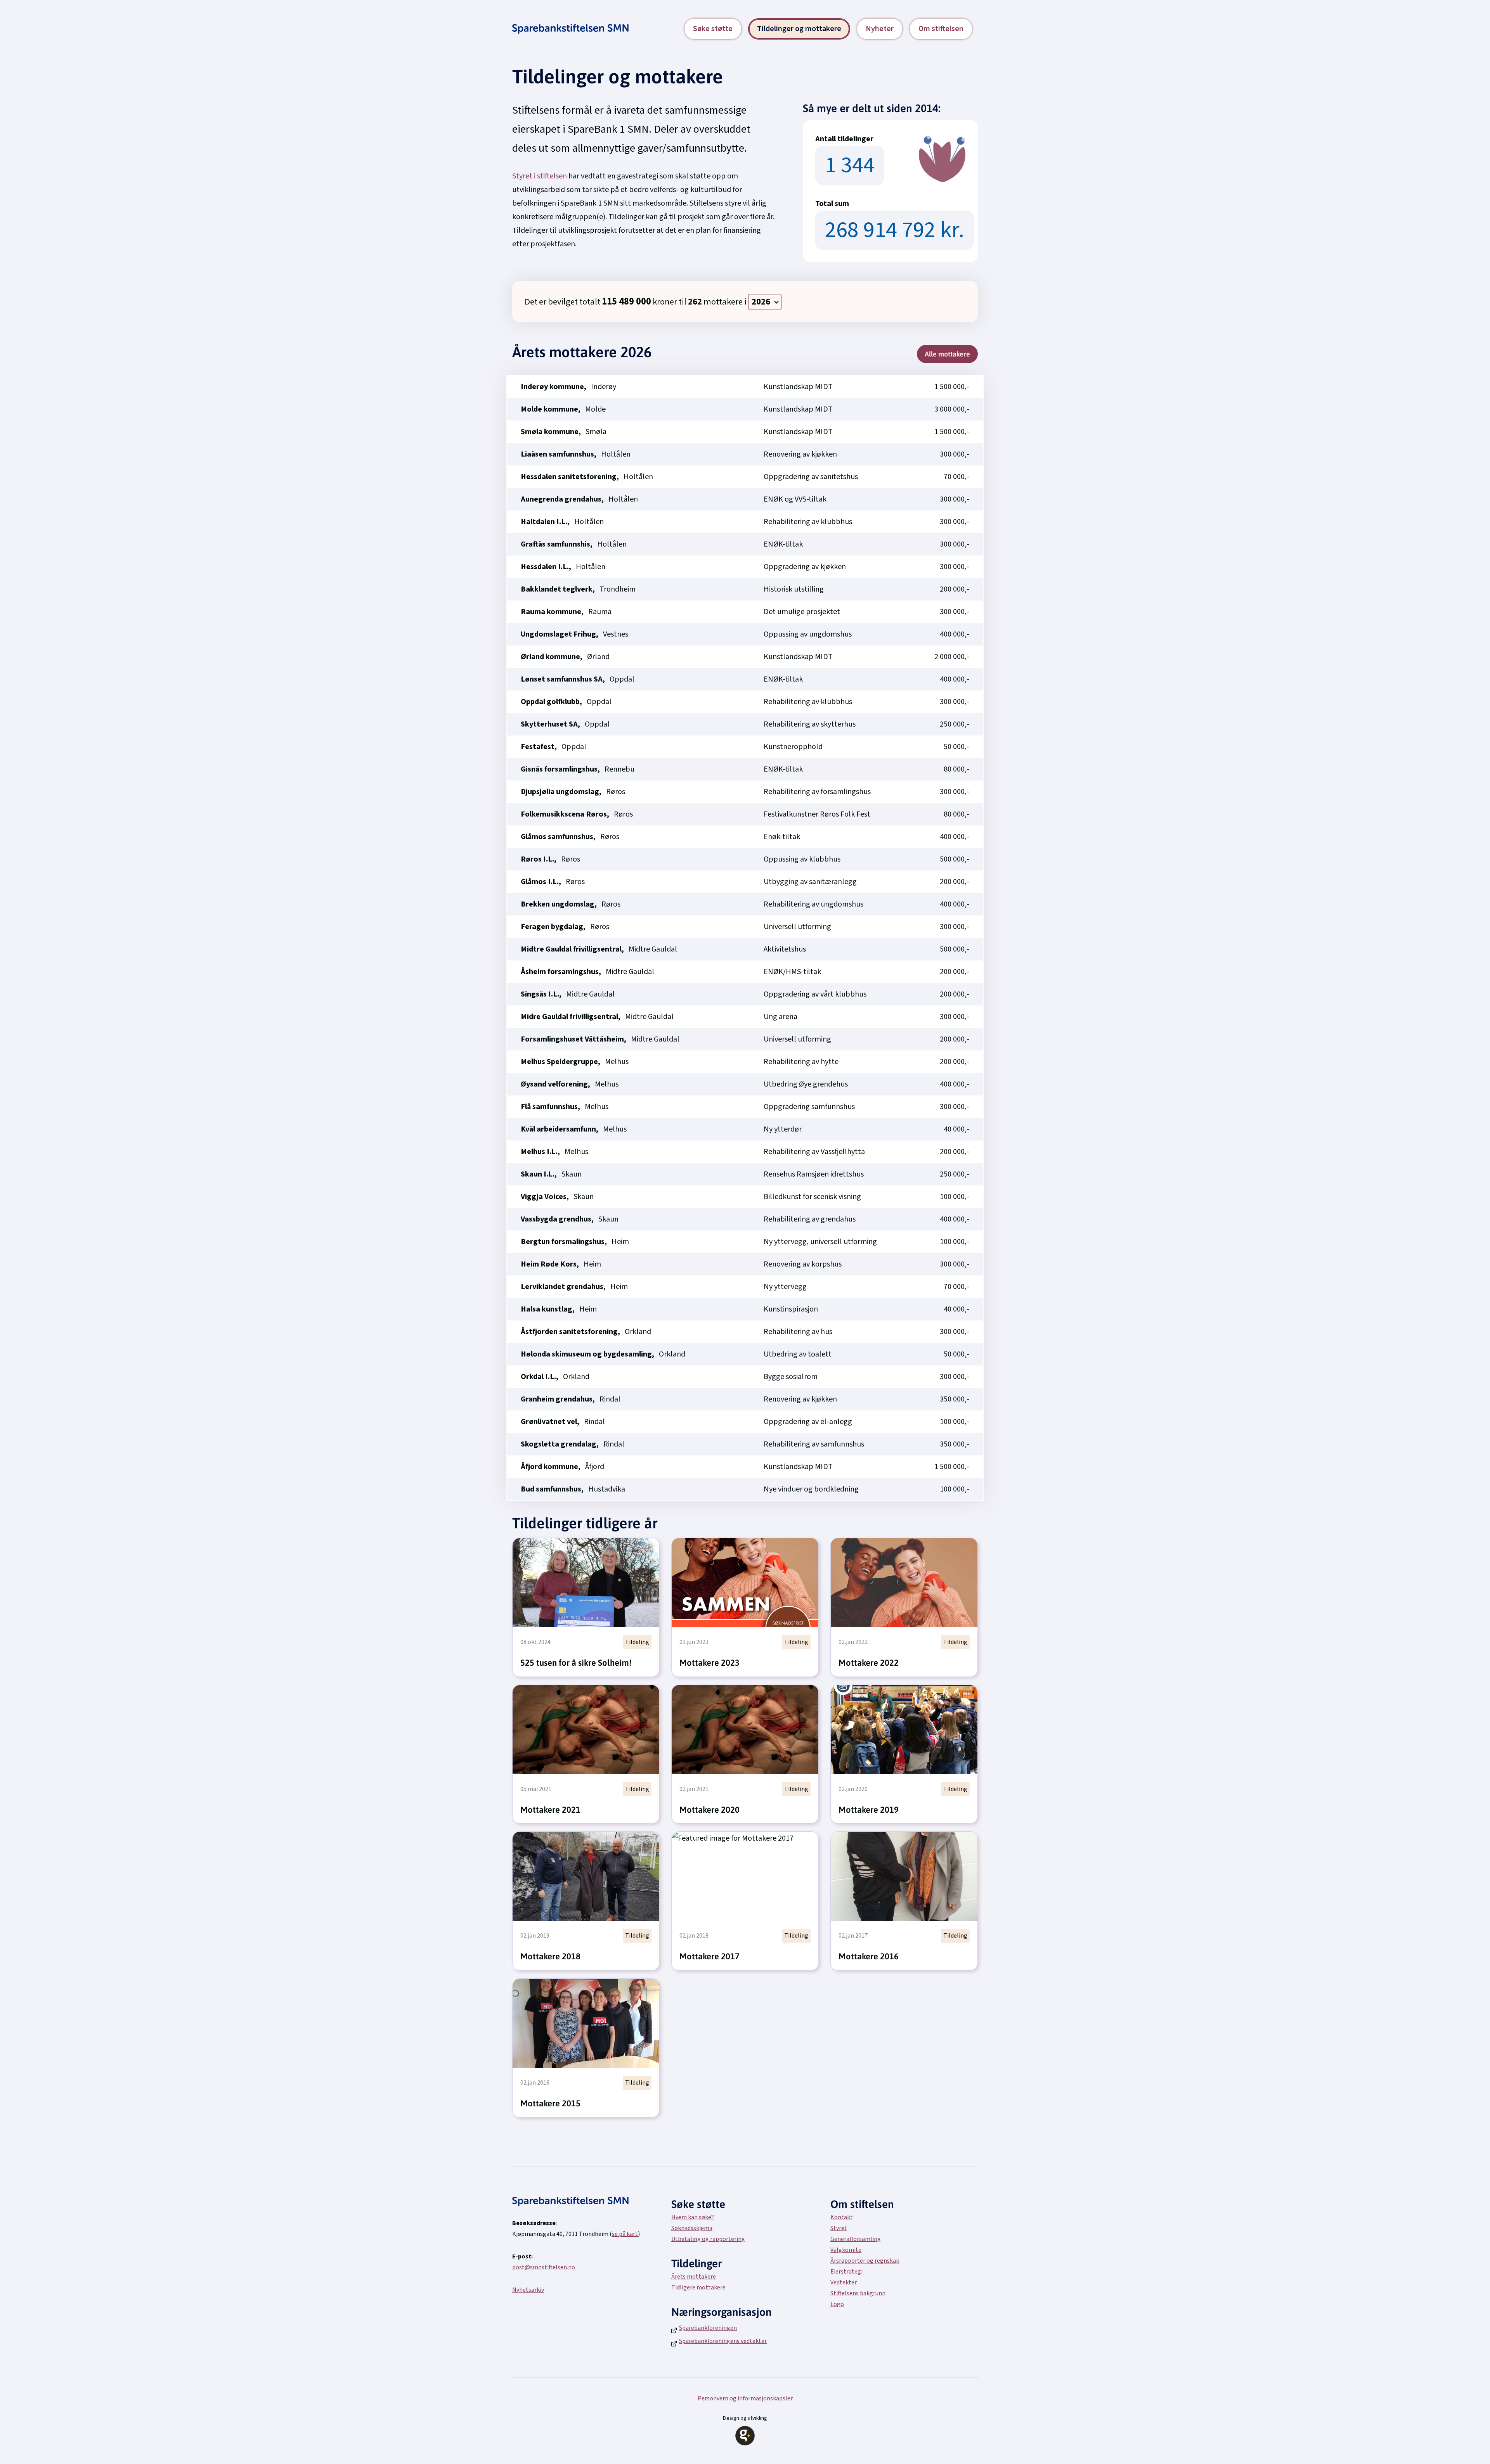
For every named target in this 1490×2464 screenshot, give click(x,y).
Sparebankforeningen (708, 2328)
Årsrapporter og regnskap (865, 2261)
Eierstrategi (846, 2272)
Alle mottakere (947, 354)
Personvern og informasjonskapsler (745, 2398)
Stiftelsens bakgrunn (858, 2293)
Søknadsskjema (692, 2228)
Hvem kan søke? (693, 2217)
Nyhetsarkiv (528, 2290)
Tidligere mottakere (698, 2288)
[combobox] (765, 302)
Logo (837, 2304)
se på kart (625, 2234)
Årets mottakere (694, 2277)
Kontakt (842, 2217)
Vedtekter (844, 2282)
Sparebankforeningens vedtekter (723, 2341)
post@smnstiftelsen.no (544, 2267)
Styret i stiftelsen (540, 176)
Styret (839, 2228)
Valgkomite (846, 2250)
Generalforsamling (856, 2239)
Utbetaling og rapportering (708, 2239)
